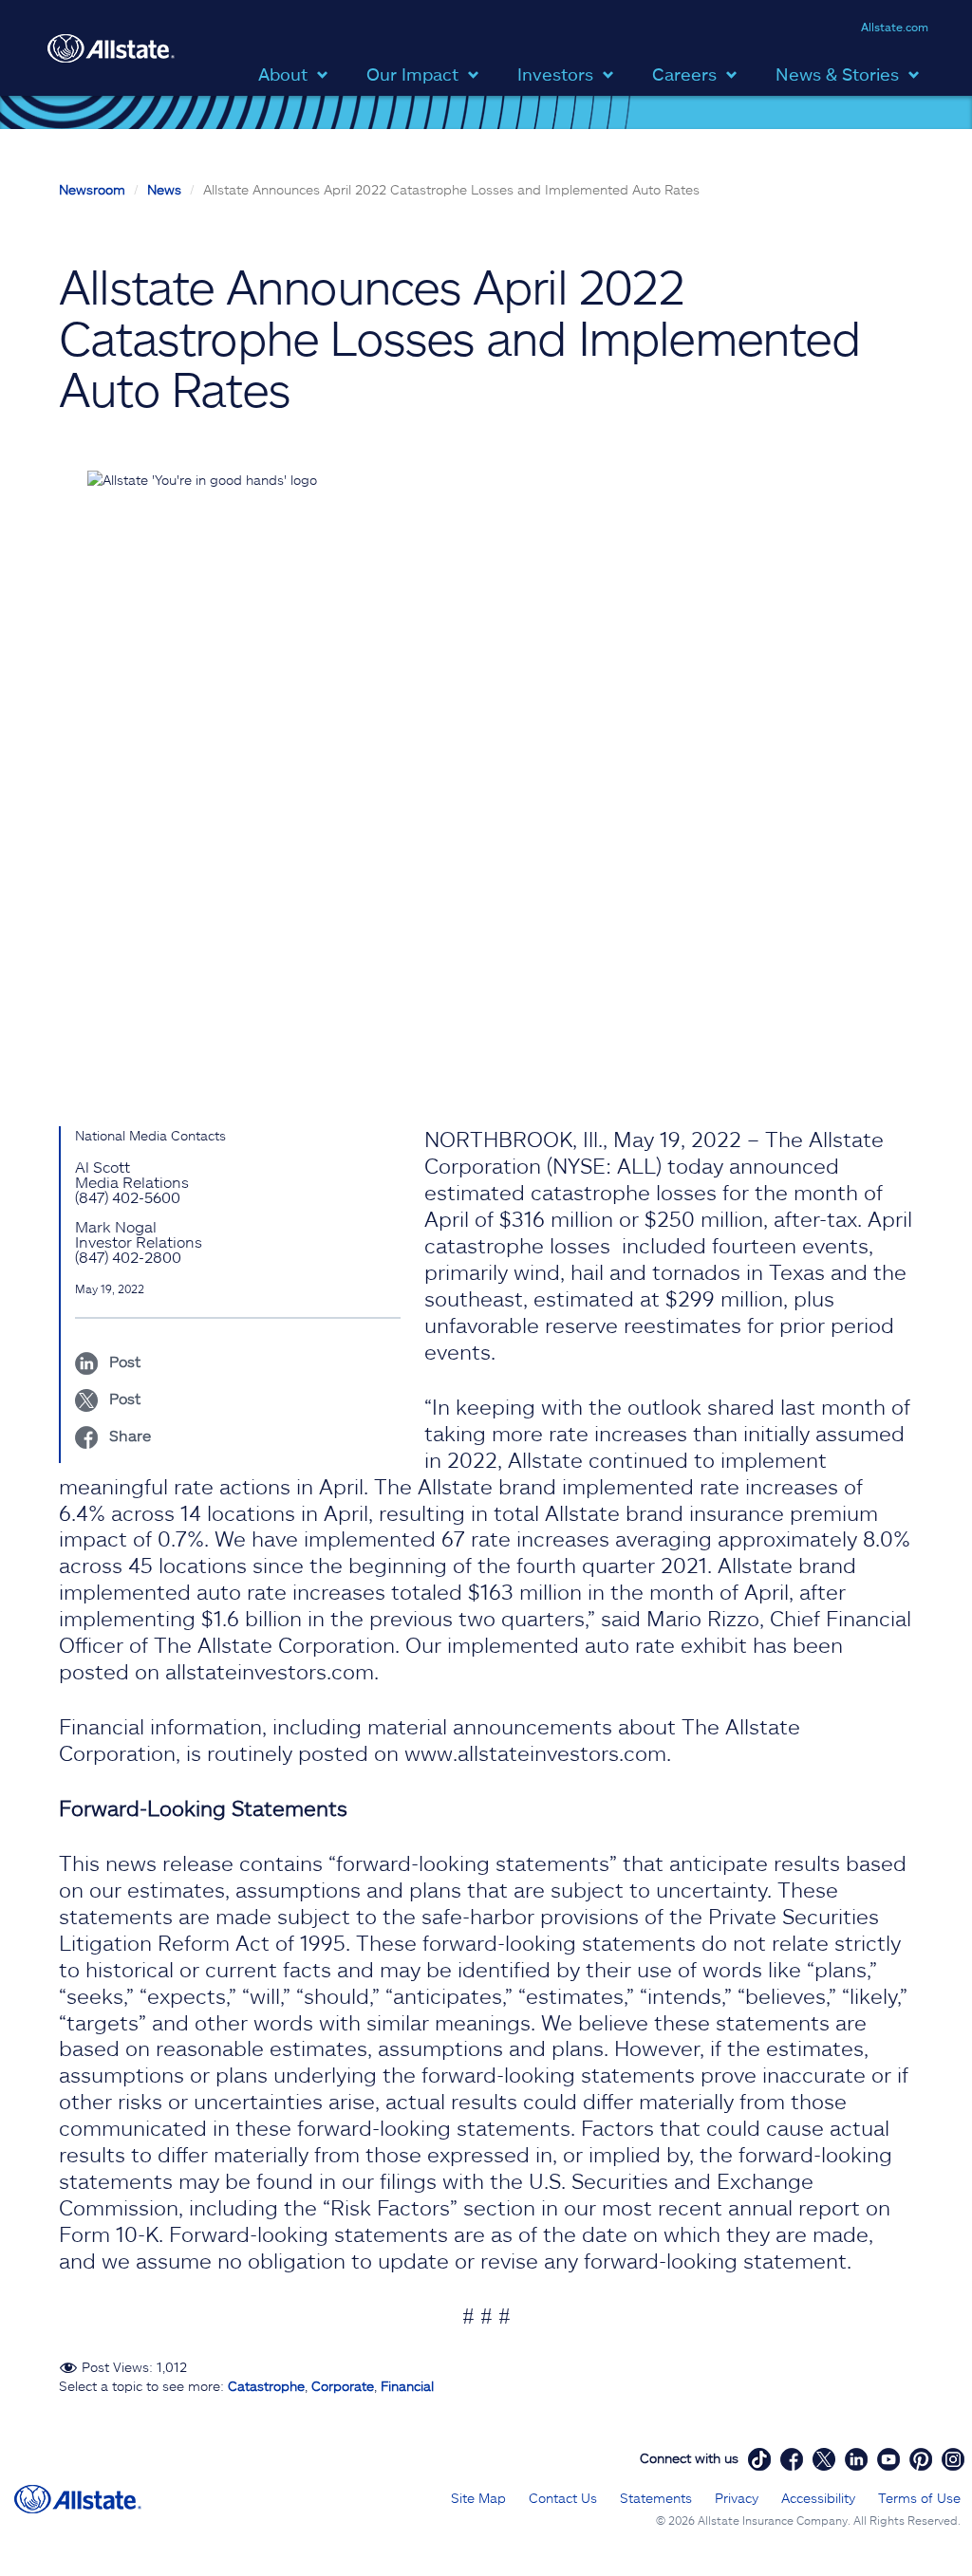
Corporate (343, 2386)
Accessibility (818, 2498)
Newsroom (92, 189)
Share (128, 1435)
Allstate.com (895, 27)
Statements (656, 2498)
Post (123, 1361)
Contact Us (563, 2498)
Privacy (737, 2498)
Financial (407, 2386)
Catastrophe (266, 2386)
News (164, 189)
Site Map (478, 2498)
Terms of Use (919, 2498)
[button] (298, 72)
